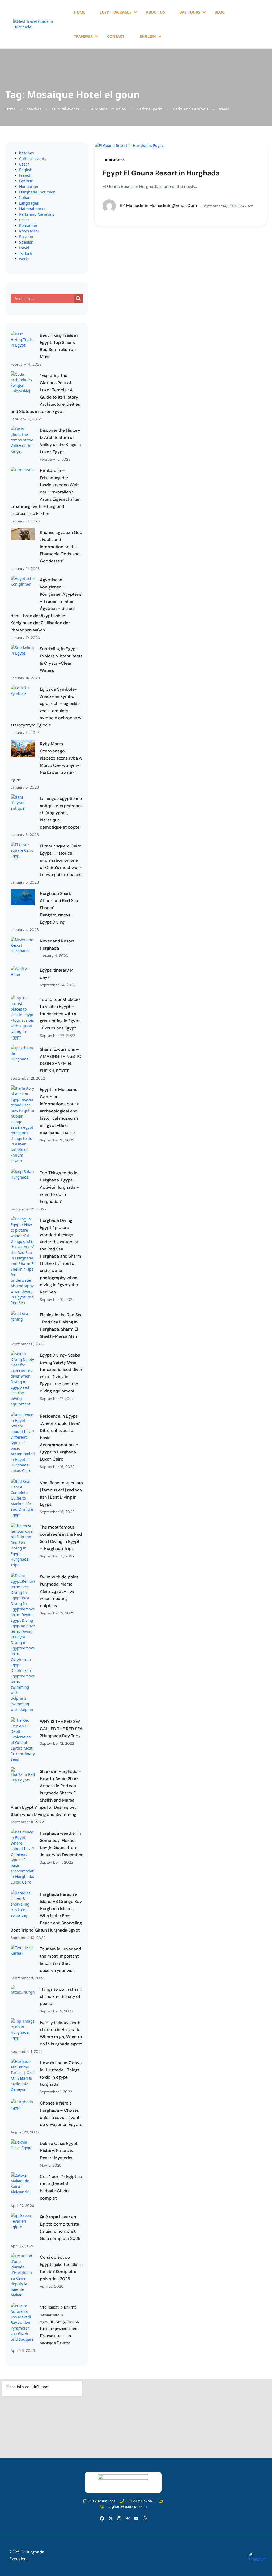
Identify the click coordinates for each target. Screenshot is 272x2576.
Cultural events (65, 109)
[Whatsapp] (145, 2518)
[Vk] (128, 2518)
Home (80, 12)
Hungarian (29, 186)
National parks (150, 109)
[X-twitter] (110, 2518)
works (24, 259)
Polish (24, 220)
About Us (155, 12)
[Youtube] (136, 2518)
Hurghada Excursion (108, 109)
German (26, 181)
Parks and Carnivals (191, 109)
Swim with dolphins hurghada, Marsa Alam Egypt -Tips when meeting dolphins (59, 1591)
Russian (26, 237)
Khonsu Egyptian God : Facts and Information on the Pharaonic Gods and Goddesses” (61, 547)
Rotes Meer (29, 231)
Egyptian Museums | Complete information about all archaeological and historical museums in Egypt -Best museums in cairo (61, 1111)
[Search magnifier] (78, 298)
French (25, 175)
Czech (24, 164)
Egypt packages (116, 12)
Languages (29, 203)
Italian (25, 198)
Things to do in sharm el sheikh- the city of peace (61, 1996)
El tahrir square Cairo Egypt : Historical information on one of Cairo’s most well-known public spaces (61, 860)
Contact (116, 36)
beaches (34, 109)
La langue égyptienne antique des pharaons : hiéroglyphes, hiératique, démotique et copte (61, 813)
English (26, 170)
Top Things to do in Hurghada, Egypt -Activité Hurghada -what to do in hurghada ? (59, 1187)
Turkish (26, 253)
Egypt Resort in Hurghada (161, 173)
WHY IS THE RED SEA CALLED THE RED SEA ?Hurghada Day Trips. (61, 1729)
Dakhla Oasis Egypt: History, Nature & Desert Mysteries (59, 2151)
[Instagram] (119, 2518)
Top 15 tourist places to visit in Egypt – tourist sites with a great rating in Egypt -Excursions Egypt (60, 1014)
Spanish (26, 242)
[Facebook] (102, 2518)
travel (224, 109)
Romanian (28, 225)
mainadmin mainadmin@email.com (158, 205)
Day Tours (190, 12)
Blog (220, 12)
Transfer (83, 36)
